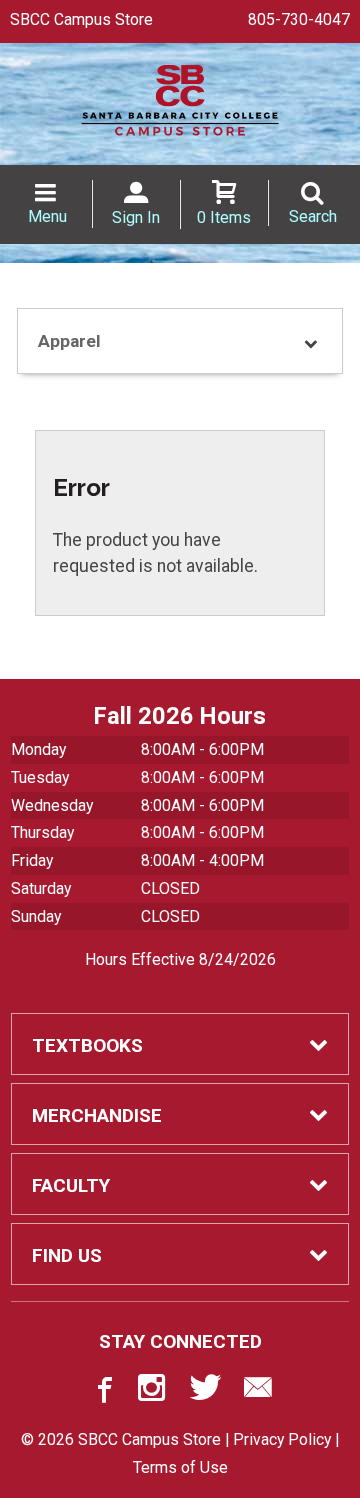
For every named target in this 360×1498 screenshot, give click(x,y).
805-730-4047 (299, 19)
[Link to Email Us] (258, 1392)
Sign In (136, 217)
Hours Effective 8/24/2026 (180, 959)
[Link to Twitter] (206, 1392)
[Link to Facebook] (102, 1392)
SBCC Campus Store (81, 19)
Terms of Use (180, 1467)
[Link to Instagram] (154, 1392)
